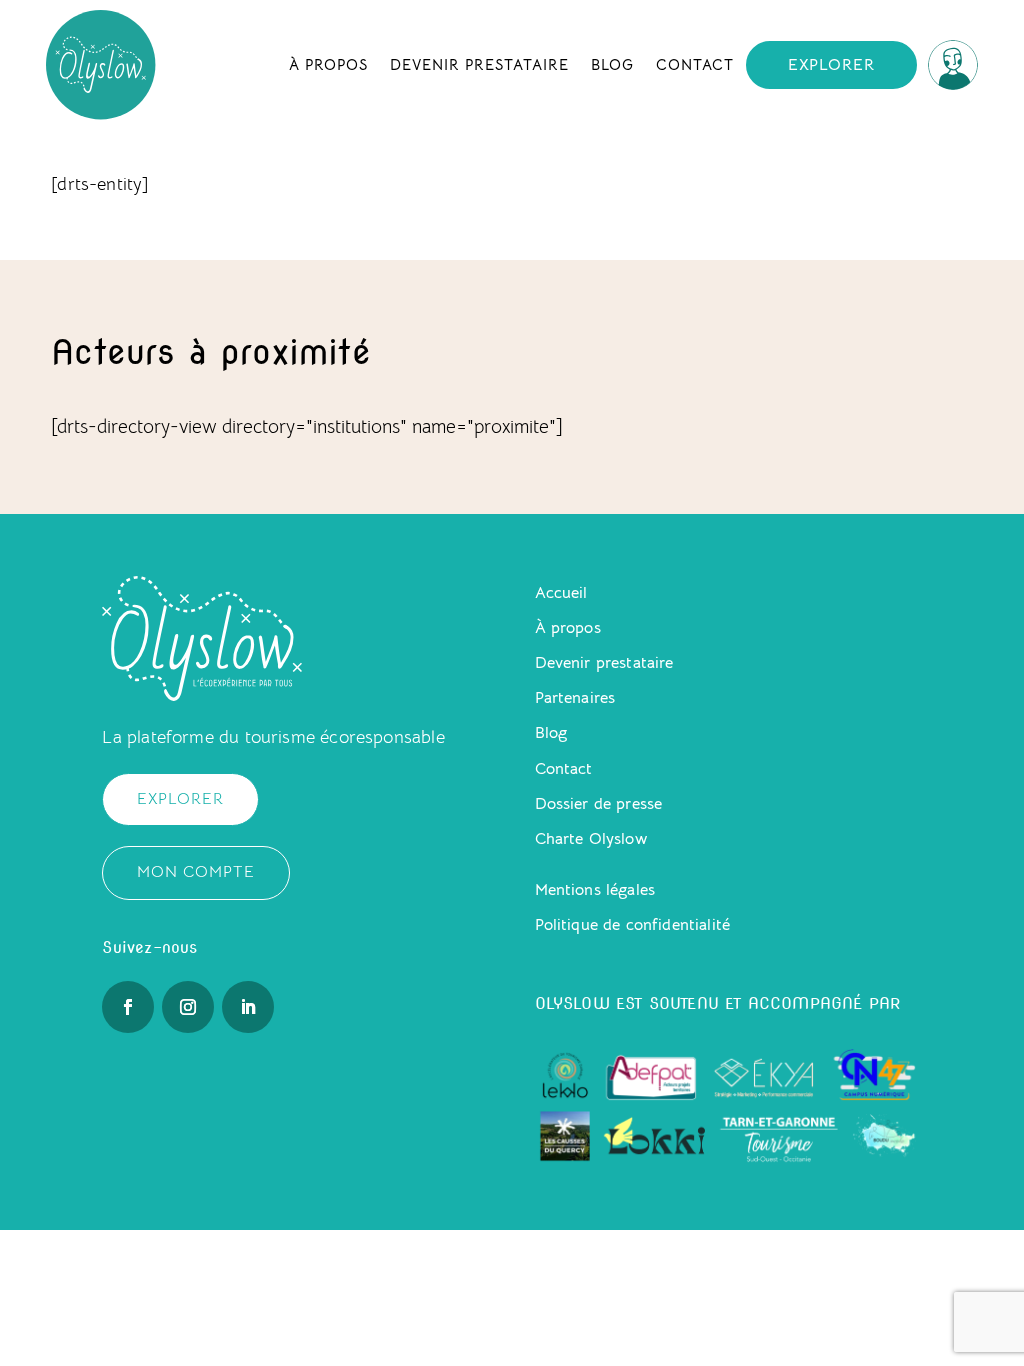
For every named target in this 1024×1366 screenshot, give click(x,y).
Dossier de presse (599, 804)
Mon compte (196, 872)
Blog (612, 64)
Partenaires (575, 698)
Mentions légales (595, 890)
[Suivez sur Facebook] (128, 1007)
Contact (695, 64)
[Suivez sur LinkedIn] (248, 1007)
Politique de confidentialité (632, 925)
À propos (328, 64)
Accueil (561, 593)
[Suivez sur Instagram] (188, 1007)
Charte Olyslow (591, 839)
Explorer (831, 65)
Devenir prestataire (479, 64)
